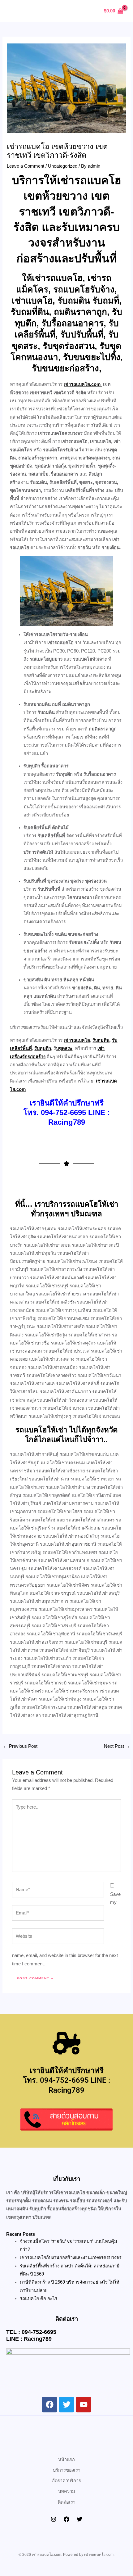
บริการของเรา (67, 2470)
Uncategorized (63, 166)
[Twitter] (79, 2519)
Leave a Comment (26, 166)
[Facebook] (66, 2519)
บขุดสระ (64, 1048)
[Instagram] (54, 2519)
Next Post (117, 1746)
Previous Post (20, 1746)
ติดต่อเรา (67, 2502)
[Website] (58, 1937)
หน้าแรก (66, 2460)
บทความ (67, 2491)
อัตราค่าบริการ (66, 2481)
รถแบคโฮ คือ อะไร (39, 2298)
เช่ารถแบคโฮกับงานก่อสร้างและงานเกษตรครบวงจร (71, 2257)
